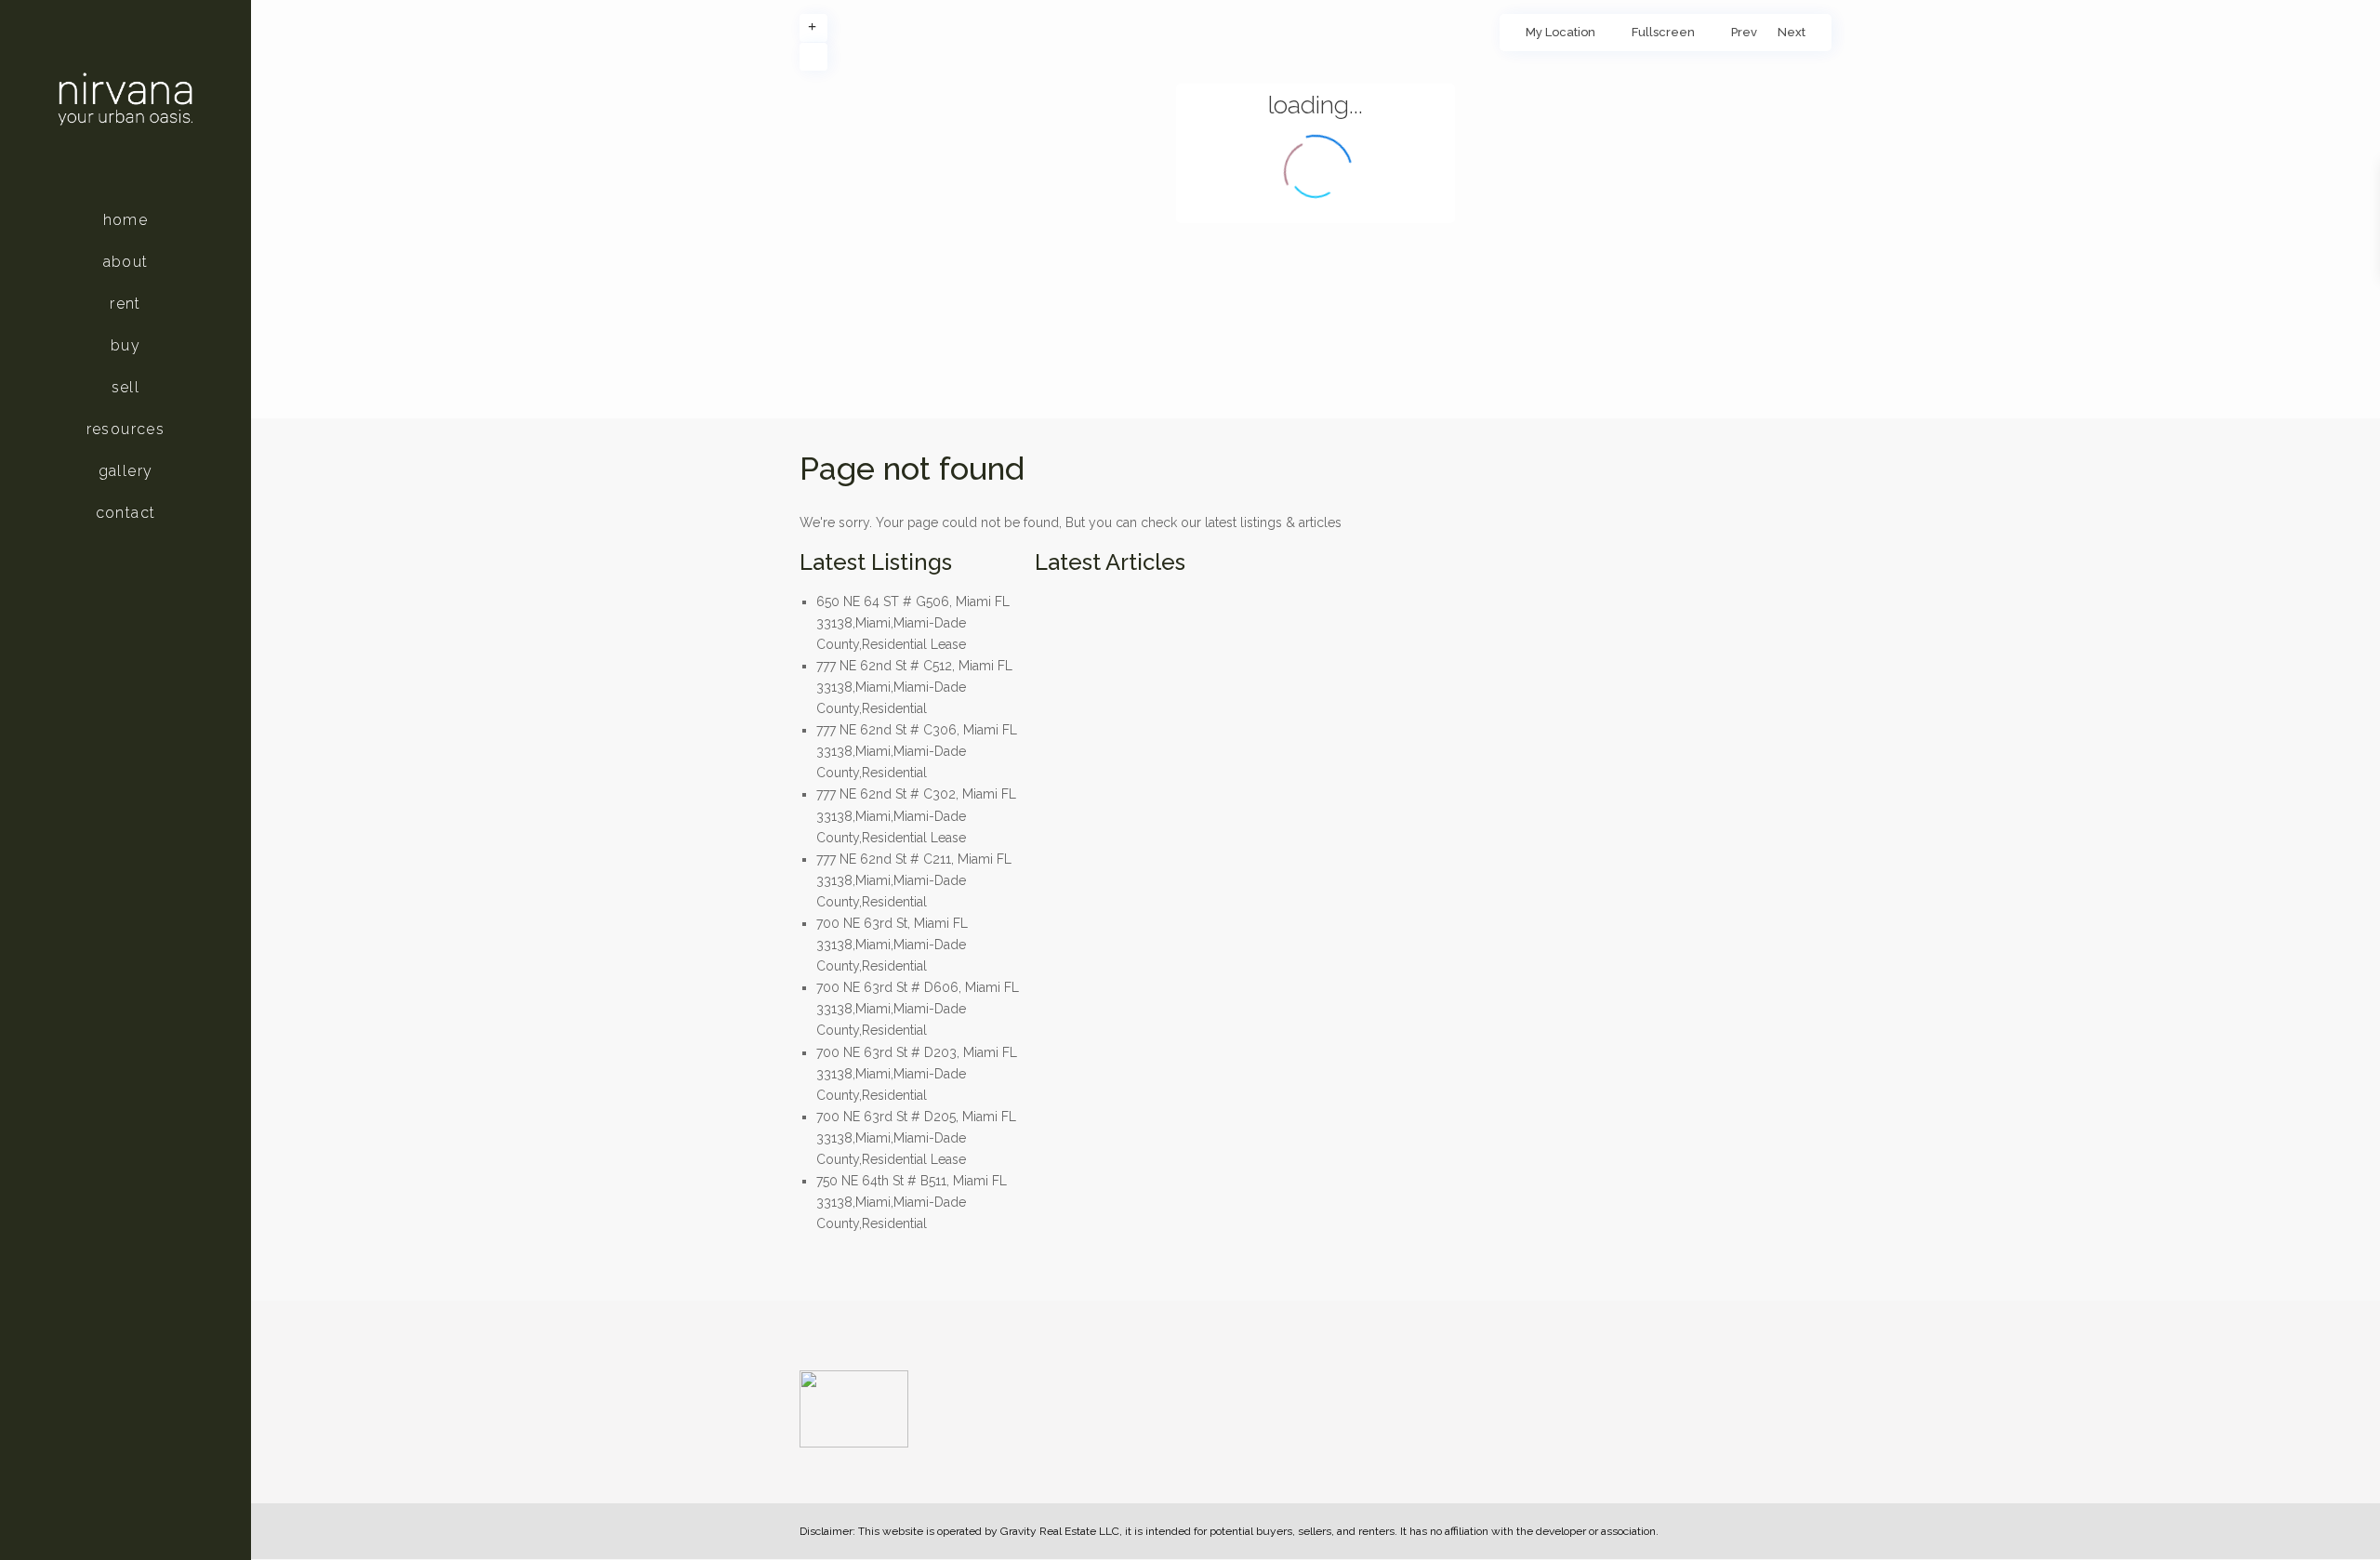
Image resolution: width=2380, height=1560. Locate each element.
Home (126, 220)
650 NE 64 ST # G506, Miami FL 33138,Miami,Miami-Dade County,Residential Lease (913, 623)
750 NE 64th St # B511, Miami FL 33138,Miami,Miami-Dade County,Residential (912, 1202)
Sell (126, 387)
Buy (126, 345)
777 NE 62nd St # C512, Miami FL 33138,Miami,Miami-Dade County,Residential (914, 687)
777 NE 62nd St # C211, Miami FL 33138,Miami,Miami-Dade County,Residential (914, 880)
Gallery (126, 471)
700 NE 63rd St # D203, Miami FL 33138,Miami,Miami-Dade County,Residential (917, 1074)
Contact (126, 513)
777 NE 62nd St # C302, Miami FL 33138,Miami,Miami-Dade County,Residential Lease (916, 815)
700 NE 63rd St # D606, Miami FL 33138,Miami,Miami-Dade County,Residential (918, 1009)
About (126, 262)
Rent (126, 304)
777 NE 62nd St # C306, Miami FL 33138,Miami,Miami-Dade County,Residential (917, 751)
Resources (126, 429)
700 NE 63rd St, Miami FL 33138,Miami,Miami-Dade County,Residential (892, 945)
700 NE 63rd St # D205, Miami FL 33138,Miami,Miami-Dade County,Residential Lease (916, 1138)
